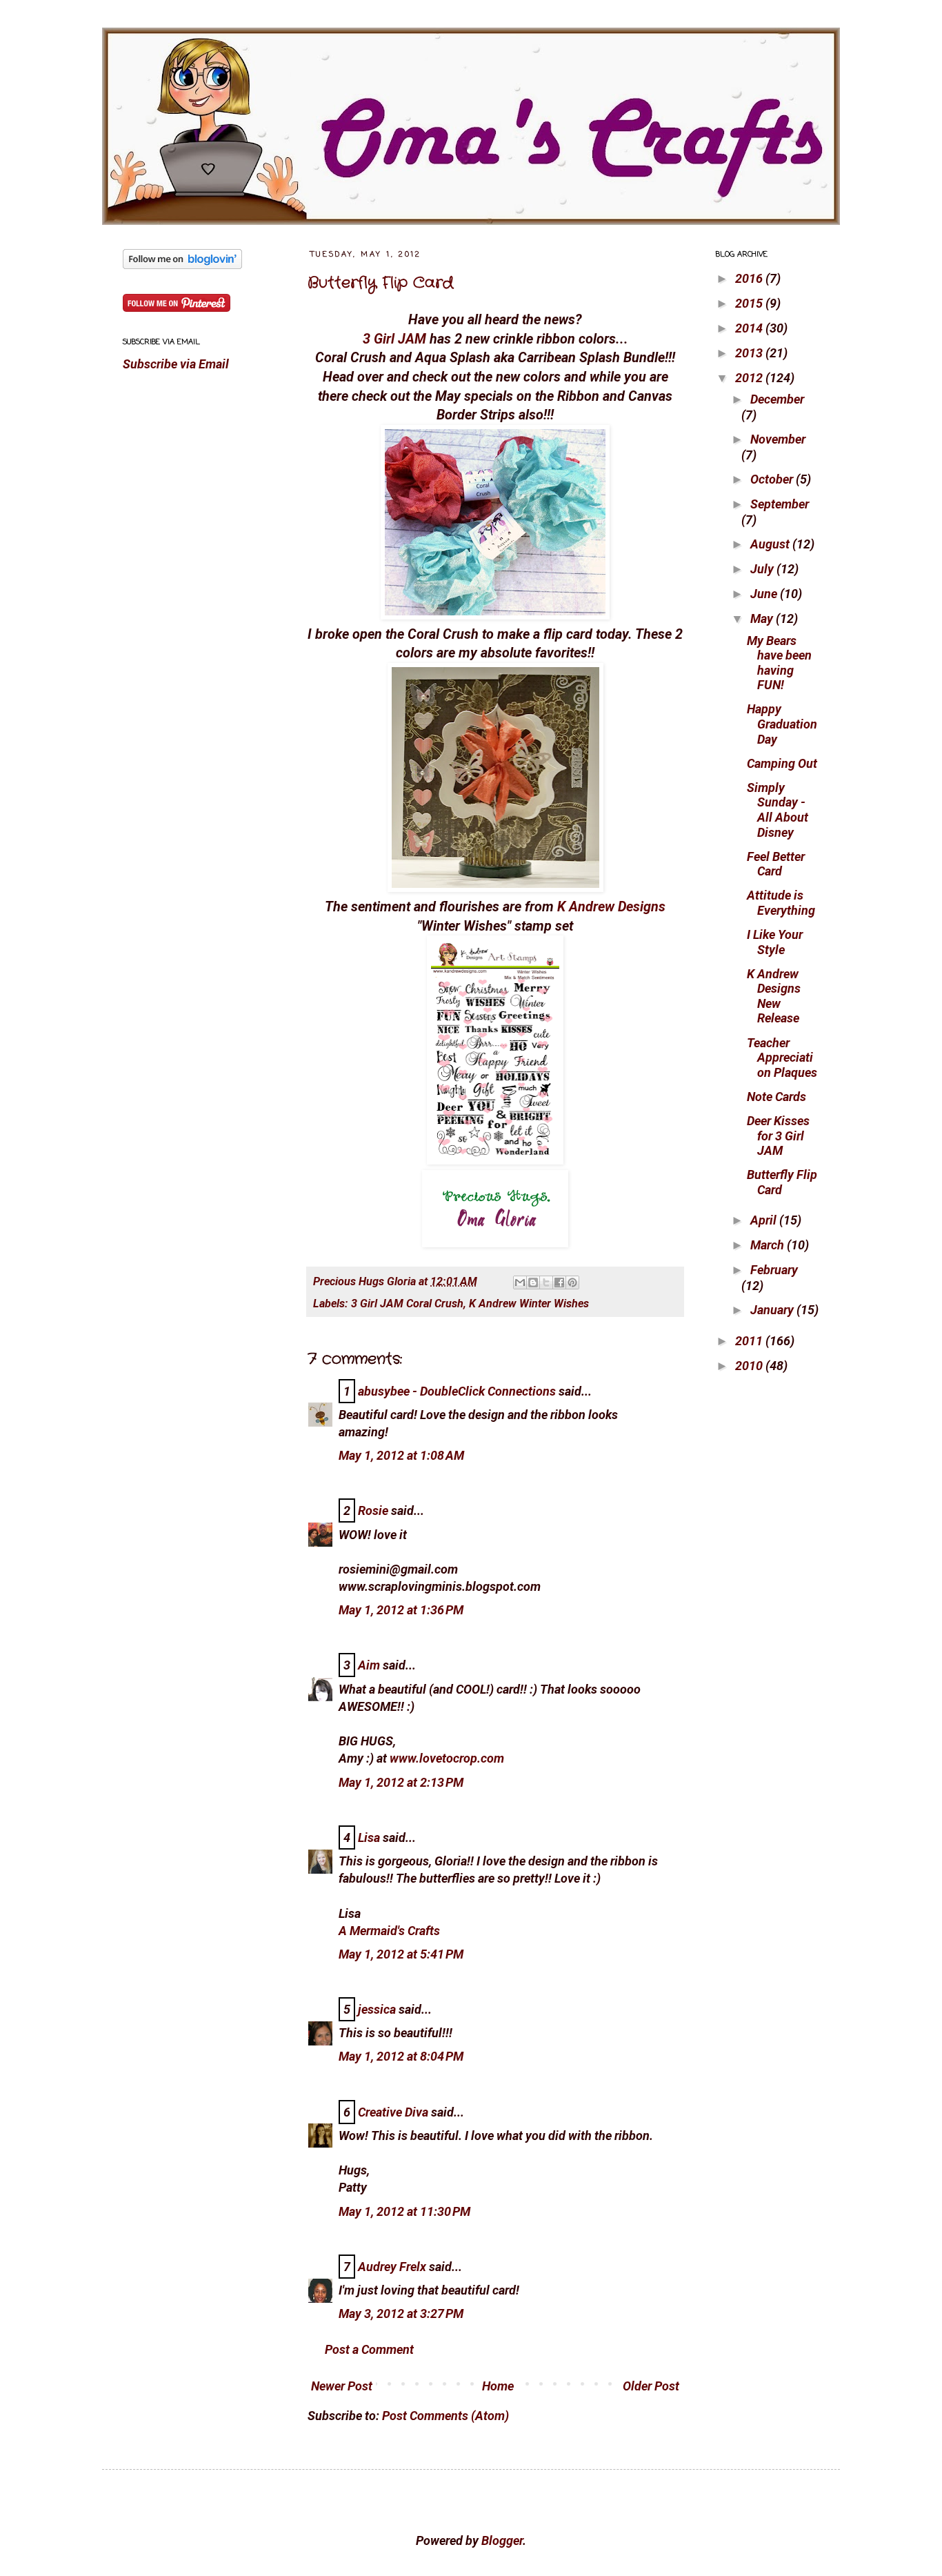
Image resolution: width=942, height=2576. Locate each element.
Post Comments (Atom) (445, 2416)
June (765, 594)
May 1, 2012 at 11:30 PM (404, 2211)
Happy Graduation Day (782, 724)
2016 (750, 278)
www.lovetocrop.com (447, 1758)
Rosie (373, 1510)
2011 (750, 1341)
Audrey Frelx (392, 2267)
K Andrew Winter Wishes (529, 1304)
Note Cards (776, 1097)
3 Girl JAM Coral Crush (407, 1304)
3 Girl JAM (394, 339)
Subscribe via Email (176, 364)
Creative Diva (393, 2112)
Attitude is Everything (781, 903)
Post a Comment (369, 2349)
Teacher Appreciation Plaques (782, 1058)
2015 (750, 303)
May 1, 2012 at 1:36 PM (401, 1610)
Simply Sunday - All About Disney (778, 810)
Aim (369, 1665)
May (763, 618)
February (774, 1270)
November (778, 439)
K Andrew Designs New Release (774, 996)
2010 (750, 1366)
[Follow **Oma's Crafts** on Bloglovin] (182, 265)
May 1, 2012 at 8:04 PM (401, 2056)
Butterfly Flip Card (380, 283)
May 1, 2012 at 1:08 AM (401, 1455)
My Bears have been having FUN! (779, 663)
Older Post (651, 2386)
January (773, 1310)
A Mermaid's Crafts (389, 1931)
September (780, 504)
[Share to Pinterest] (572, 1282)
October (773, 479)
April (765, 1220)
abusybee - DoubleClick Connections (457, 1391)
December (777, 399)
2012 (750, 378)
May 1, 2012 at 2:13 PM (401, 1782)
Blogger (502, 2540)
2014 (750, 328)
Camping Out (782, 763)
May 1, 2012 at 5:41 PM (401, 1954)
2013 (750, 353)
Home (498, 2386)
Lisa (369, 1837)
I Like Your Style (775, 942)
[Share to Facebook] (559, 1282)
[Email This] (520, 1282)
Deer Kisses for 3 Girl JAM (778, 1136)
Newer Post (342, 2386)
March (769, 1245)
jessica (377, 2009)
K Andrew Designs (611, 907)
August (771, 544)
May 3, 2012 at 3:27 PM (401, 2314)
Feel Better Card (776, 864)
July (763, 569)
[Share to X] (546, 1282)
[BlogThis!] (533, 1282)
